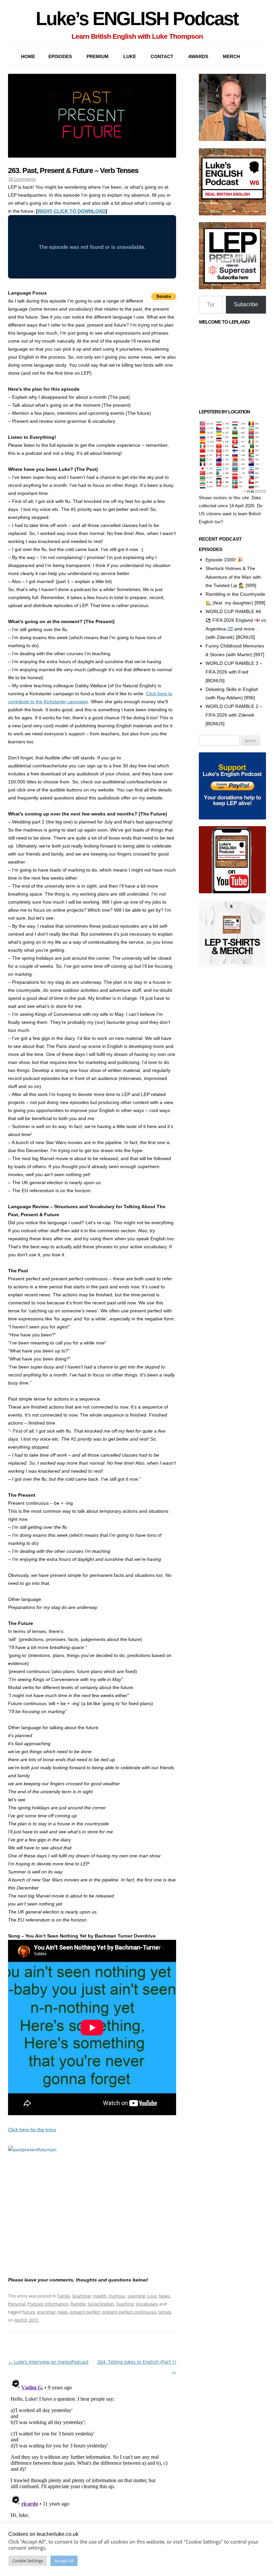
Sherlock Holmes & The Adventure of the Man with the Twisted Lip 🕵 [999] (233, 577)
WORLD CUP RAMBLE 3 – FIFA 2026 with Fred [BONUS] (234, 672)
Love (152, 2296)
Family (64, 2296)
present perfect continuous (129, 2312)
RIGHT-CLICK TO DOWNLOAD (72, 211)
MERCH (231, 56)
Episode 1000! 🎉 (224, 560)
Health (100, 2296)
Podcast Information (48, 2304)
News (164, 2296)
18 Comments (22, 179)
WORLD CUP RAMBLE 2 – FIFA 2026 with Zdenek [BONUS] (234, 715)
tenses (165, 2312)
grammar (46, 2312)
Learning (136, 2296)
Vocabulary (147, 2304)
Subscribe (246, 304)
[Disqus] (92, 2459)
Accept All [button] (64, 2561)
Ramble (78, 2304)
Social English (101, 2304)
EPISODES (60, 56)
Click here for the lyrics (32, 2130)
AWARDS (198, 56)
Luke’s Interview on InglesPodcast (48, 2362)
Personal (17, 2304)
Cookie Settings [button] (28, 2561)
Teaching (125, 2304)
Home (28, 56)
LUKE (130, 56)
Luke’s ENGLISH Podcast (137, 19)
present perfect (85, 2312)
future (29, 2312)
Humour (117, 2296)
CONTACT (162, 56)
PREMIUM (98, 56)
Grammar (82, 2296)
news (63, 2312)
